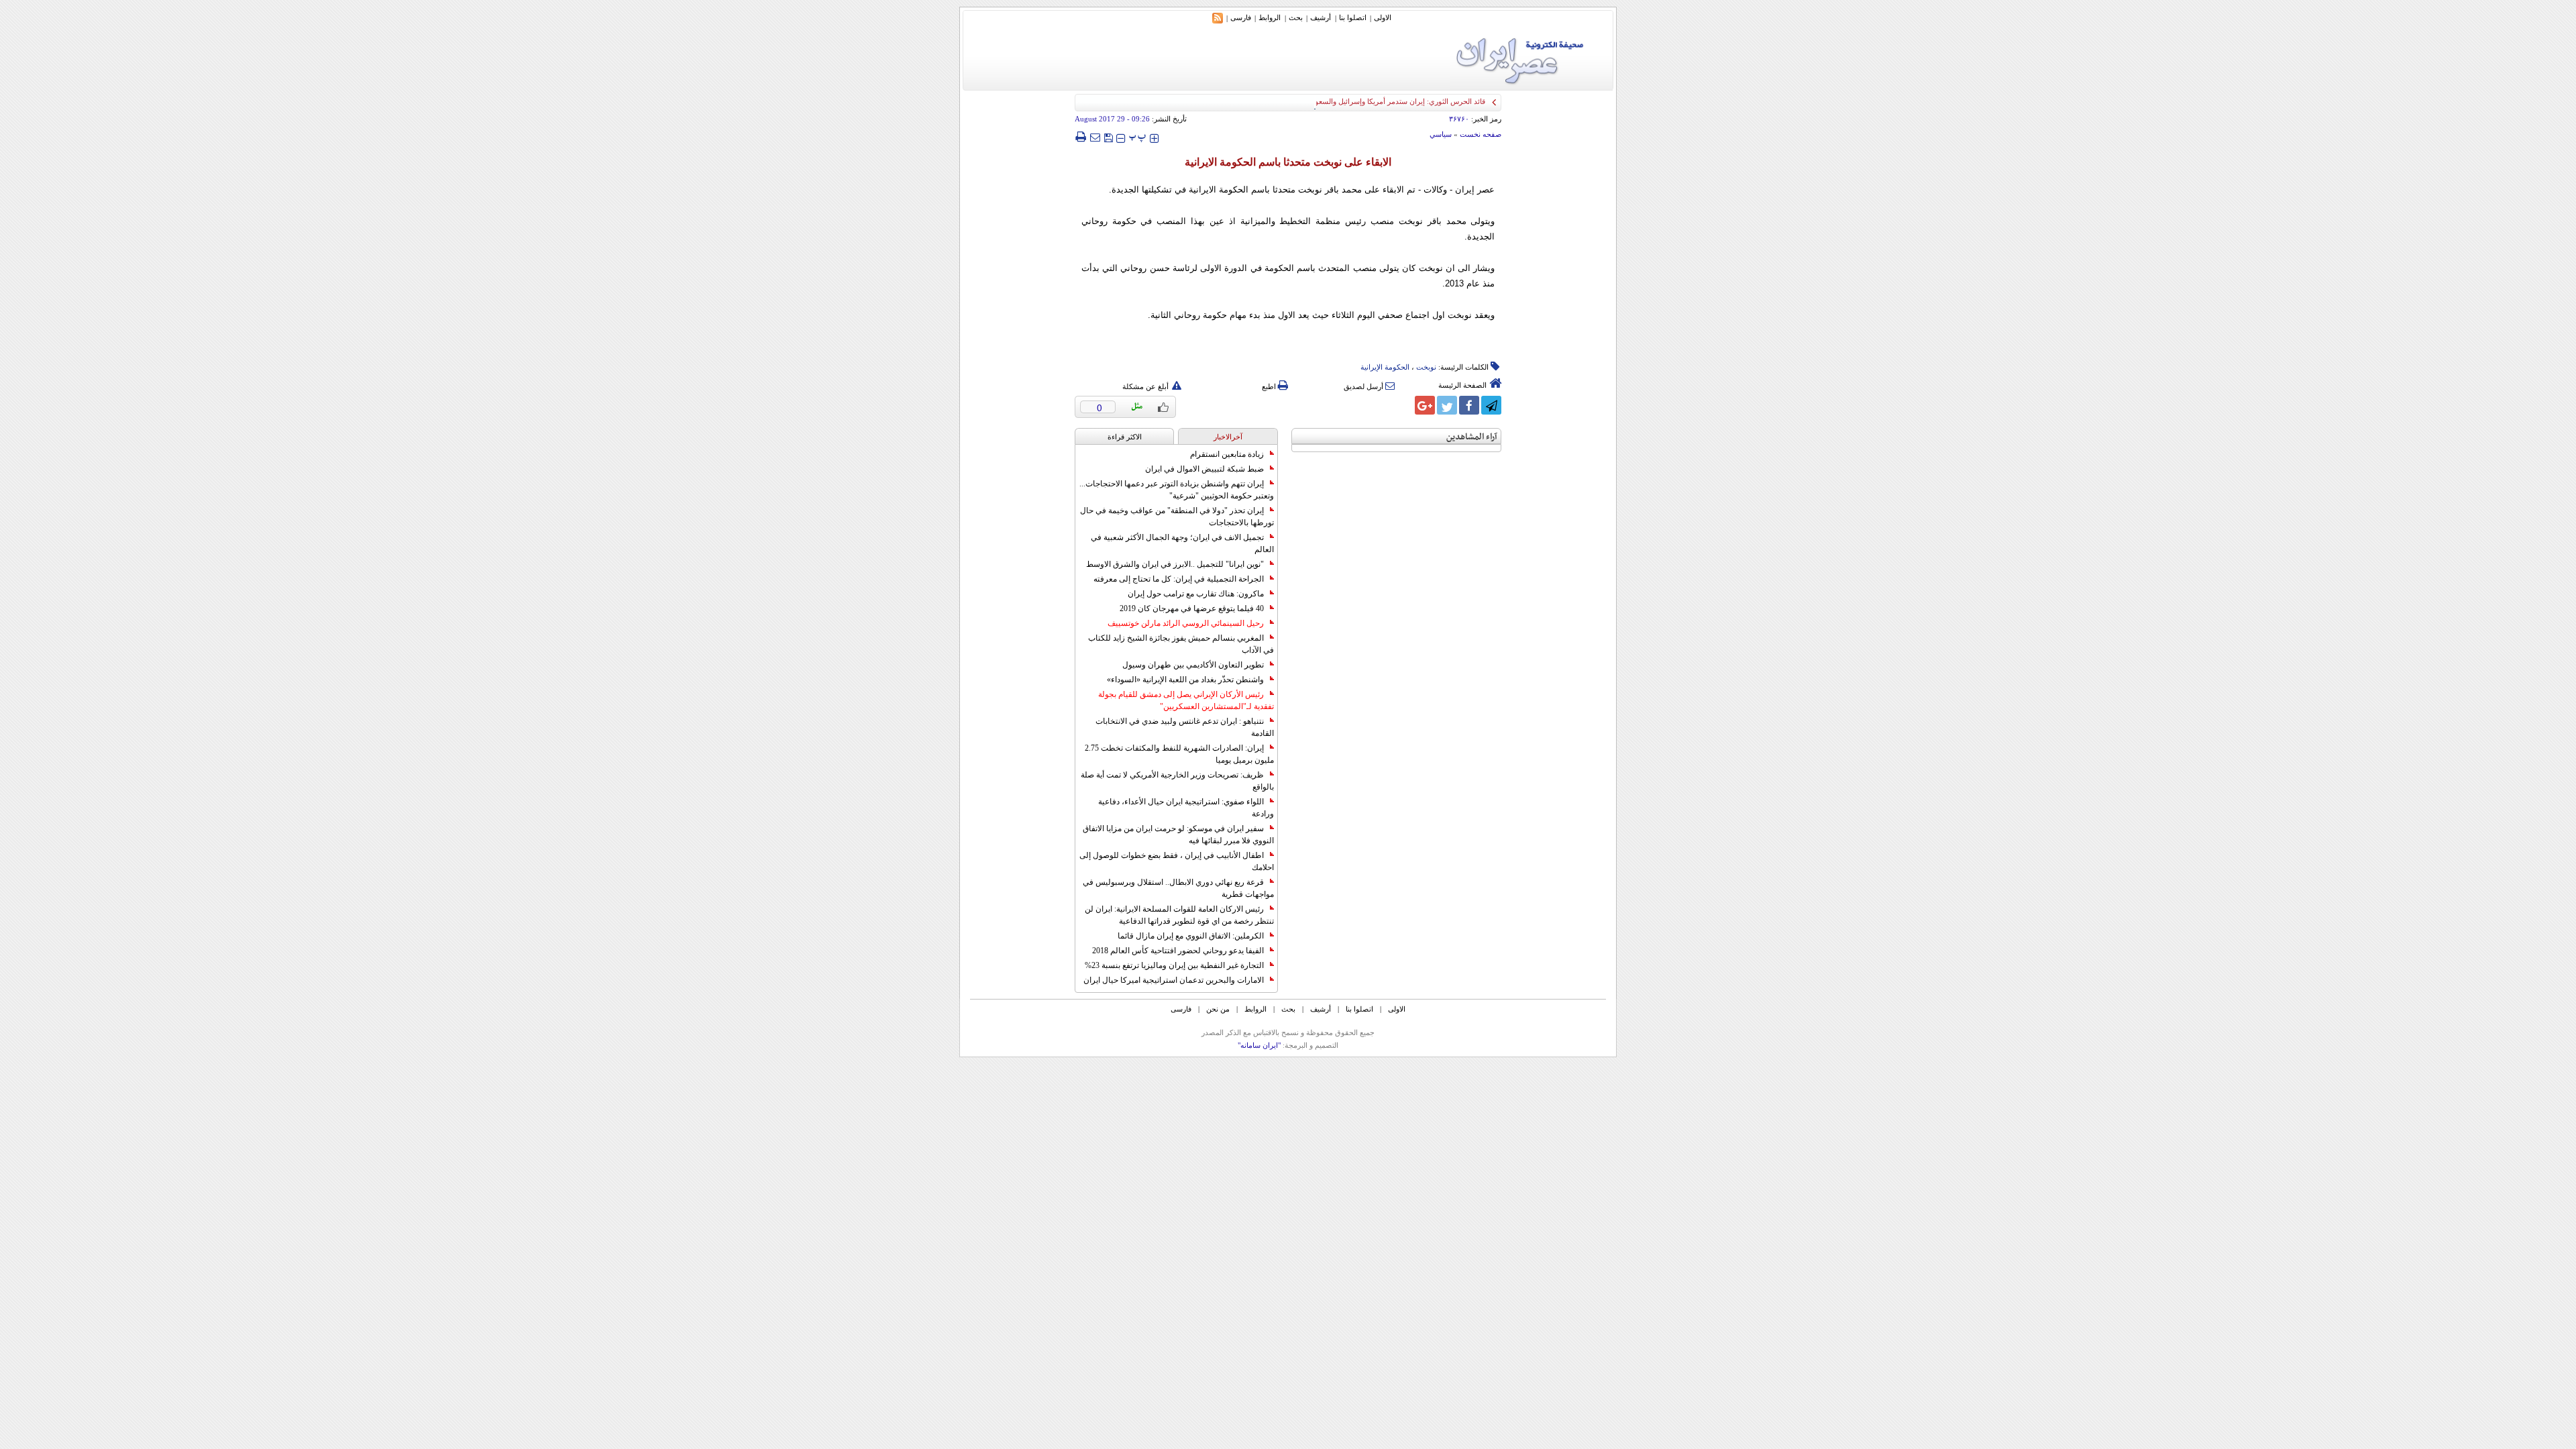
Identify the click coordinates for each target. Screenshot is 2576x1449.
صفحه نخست (1481, 134)
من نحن (1218, 1009)
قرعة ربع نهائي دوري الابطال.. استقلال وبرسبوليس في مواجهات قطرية (1178, 888)
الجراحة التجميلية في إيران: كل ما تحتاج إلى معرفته (1179, 579)
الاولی (1383, 17)
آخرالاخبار (1228, 437)
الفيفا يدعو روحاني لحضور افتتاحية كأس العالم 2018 (1178, 951)
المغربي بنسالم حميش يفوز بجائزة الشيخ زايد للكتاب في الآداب (1181, 644)
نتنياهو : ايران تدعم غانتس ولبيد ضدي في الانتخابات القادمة (1185, 727)
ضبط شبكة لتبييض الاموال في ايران (1204, 469)
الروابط (1270, 17)
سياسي (1441, 134)
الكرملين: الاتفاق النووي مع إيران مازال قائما (1191, 936)
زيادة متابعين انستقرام (1227, 454)
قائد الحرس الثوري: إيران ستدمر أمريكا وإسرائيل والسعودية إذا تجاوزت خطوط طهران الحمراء (1343, 101)
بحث (1296, 17)
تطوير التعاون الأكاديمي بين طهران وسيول (1193, 665)
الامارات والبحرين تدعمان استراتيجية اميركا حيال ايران (1174, 980)
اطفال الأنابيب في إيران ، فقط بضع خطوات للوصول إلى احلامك (1177, 861)
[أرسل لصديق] (1095, 137)
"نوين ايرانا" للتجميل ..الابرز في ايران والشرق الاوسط (1175, 564)
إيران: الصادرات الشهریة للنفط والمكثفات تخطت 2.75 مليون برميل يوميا (1179, 754)
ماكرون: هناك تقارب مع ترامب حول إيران (1196, 594)
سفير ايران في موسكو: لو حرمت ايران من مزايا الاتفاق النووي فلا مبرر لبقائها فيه (1178, 835)
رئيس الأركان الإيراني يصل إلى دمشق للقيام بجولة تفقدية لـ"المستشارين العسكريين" (1186, 700)
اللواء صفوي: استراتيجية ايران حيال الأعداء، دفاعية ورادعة (1186, 808)
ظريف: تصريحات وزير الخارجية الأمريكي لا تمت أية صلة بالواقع (1177, 781)
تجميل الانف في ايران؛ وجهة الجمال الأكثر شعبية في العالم (1182, 543)
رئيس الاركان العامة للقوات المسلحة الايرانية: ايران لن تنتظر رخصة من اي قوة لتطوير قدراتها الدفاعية (1179, 915)
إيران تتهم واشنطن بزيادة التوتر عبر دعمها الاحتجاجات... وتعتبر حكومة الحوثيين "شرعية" (1177, 490)
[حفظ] (1108, 137)
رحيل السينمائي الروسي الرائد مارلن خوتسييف (1186, 623)
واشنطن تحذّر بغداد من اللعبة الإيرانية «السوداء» (1185, 680)
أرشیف (1321, 17)
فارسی (1241, 17)
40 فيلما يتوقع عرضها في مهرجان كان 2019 (1192, 608)
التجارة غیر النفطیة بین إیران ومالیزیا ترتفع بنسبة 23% (1174, 965)
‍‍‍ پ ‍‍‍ (1138, 137)
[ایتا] (1403, 405)
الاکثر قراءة (1125, 437)
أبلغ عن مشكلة (1145, 386)
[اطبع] (1080, 137)
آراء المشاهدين (1472, 437)
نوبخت (1426, 367)
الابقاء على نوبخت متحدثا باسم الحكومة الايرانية (1288, 162)
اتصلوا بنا (1353, 17)
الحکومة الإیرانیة (1385, 367)
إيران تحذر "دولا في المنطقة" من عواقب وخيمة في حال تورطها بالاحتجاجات (1177, 517)
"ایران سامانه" (1259, 1045)
